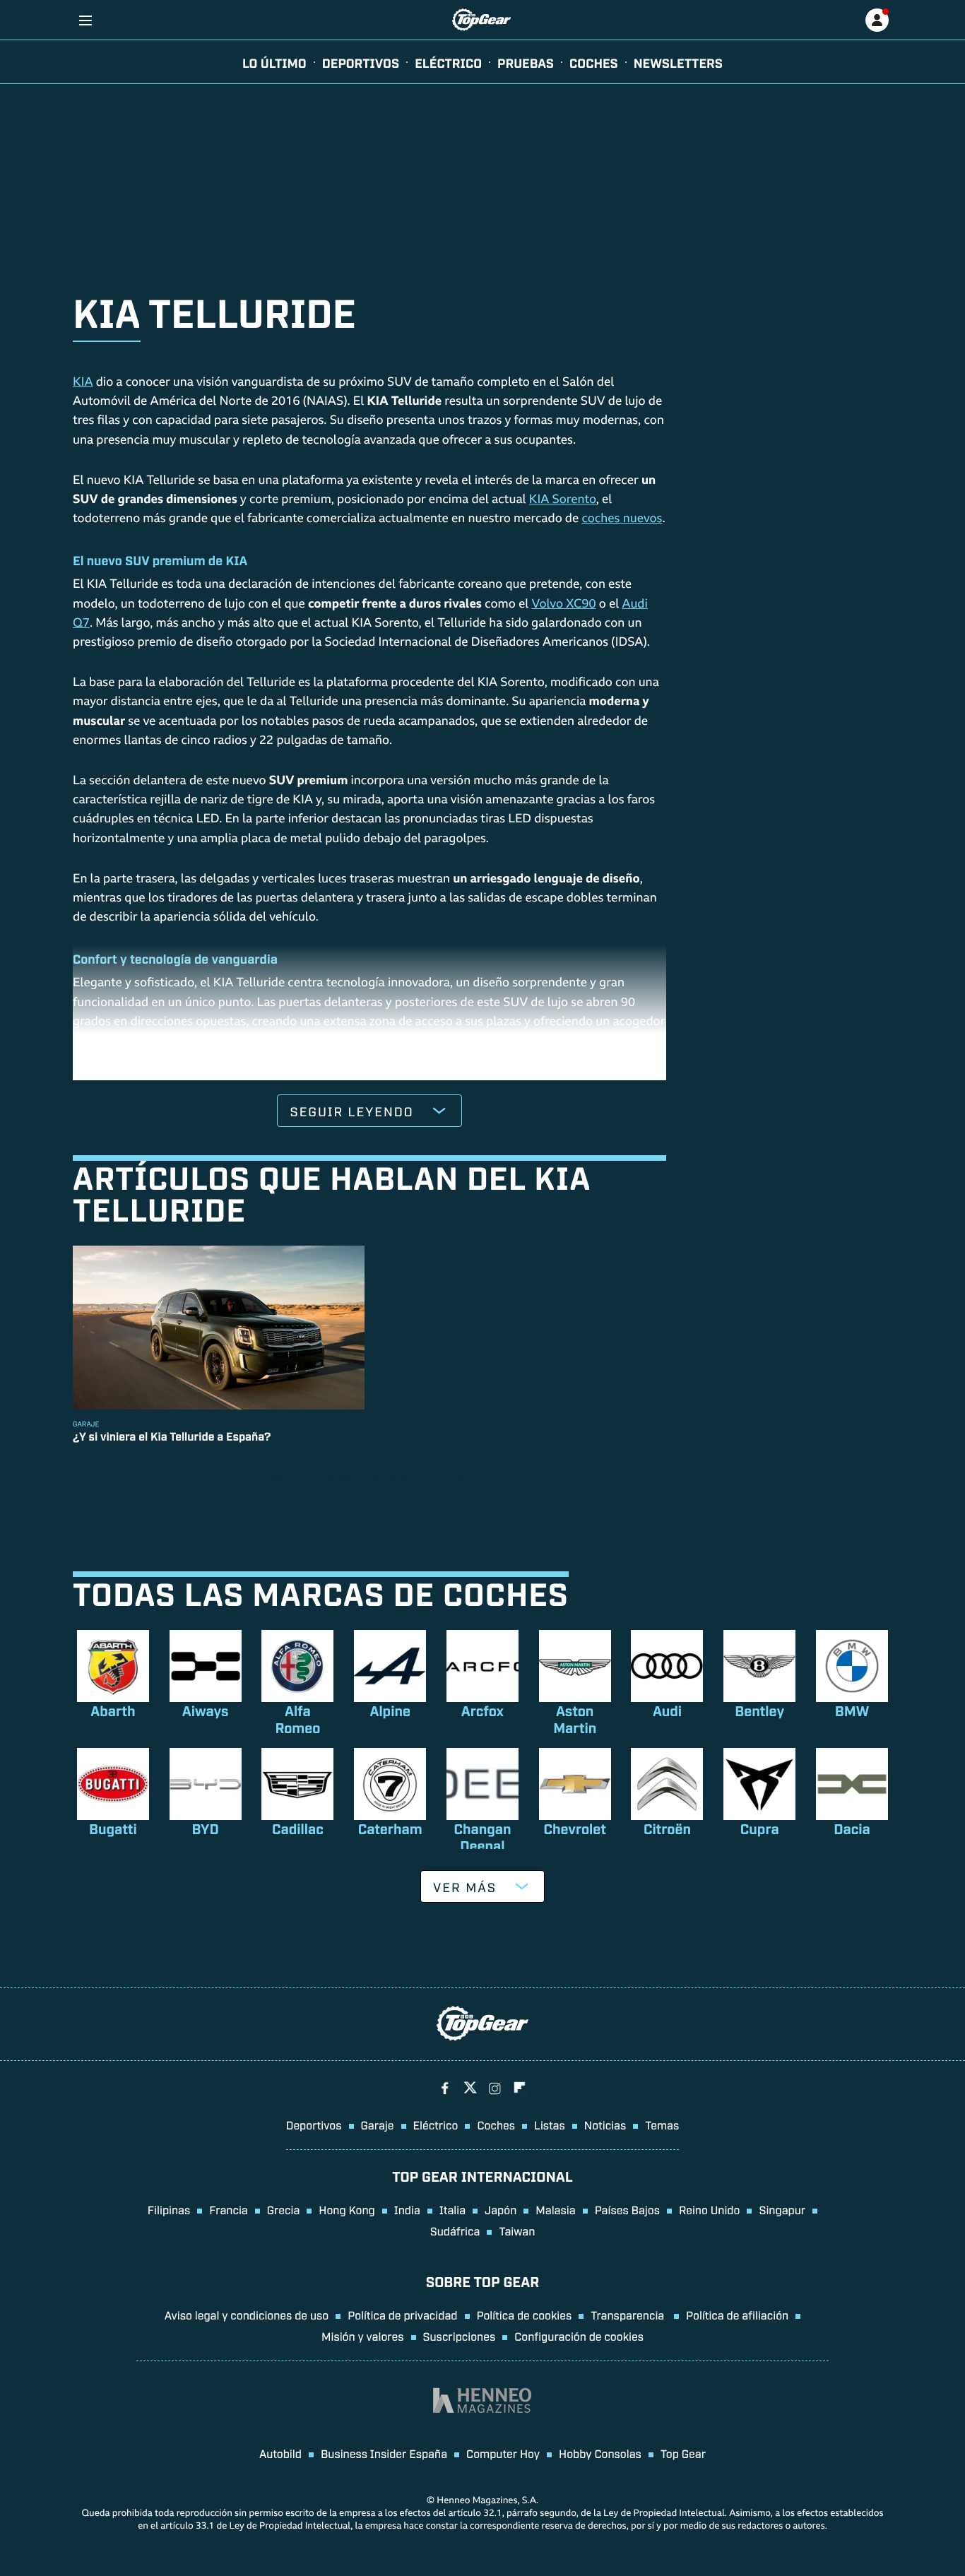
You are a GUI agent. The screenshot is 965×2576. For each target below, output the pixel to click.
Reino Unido (709, 2209)
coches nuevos (622, 520)
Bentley (759, 1711)
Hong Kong (347, 2209)
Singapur (782, 2209)
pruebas (526, 62)
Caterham (390, 1828)
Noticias (605, 2125)
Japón (501, 2209)
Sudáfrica (455, 2231)
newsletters (678, 62)
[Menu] (85, 20)
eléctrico (448, 62)
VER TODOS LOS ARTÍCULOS (369, 1479)
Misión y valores (363, 2336)
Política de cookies (525, 2315)
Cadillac (298, 1828)
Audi (667, 1711)
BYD (206, 1828)
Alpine (390, 1711)
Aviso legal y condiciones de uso (247, 2315)
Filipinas (169, 2209)
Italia (452, 2209)
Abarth (113, 1711)
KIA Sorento (563, 501)
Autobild (280, 2453)
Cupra (760, 1828)
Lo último (274, 62)
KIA (83, 383)
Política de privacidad (402, 2315)
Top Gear (683, 2453)
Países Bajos (627, 2209)
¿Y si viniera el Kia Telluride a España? (172, 1436)
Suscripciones (460, 2336)
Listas (550, 2125)
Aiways (206, 1711)
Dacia (852, 1828)
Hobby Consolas (600, 2453)
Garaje (378, 2125)
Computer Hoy (503, 2453)
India (407, 2209)
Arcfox (482, 1711)
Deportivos (361, 62)
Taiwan (517, 2231)
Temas (662, 2125)
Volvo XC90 (563, 605)
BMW (852, 1711)
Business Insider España (384, 2453)
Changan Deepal (482, 1837)
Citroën (667, 1828)
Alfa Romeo (297, 1719)
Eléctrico (436, 2125)
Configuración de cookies (579, 2336)
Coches (594, 62)
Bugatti (113, 1828)
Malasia (555, 2209)
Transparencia (629, 2315)
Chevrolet (574, 1828)
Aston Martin (575, 1719)
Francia (228, 2209)
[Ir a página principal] (481, 20)
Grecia (284, 2209)
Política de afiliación (737, 2315)
